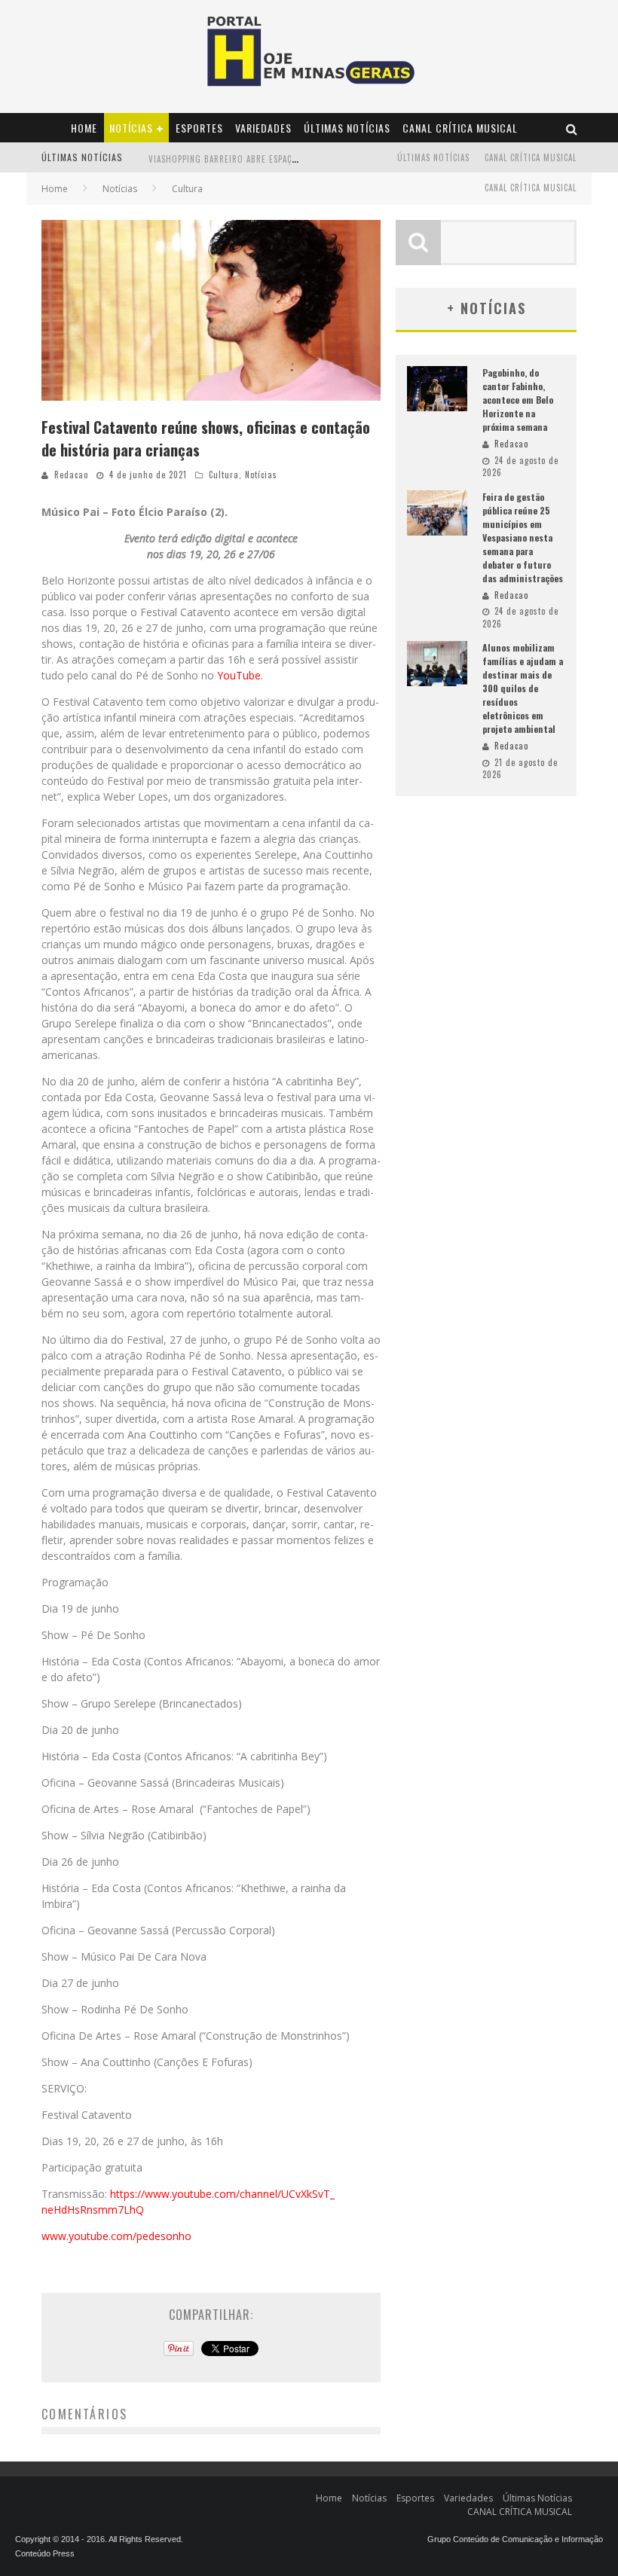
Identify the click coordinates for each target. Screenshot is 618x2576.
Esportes (199, 128)
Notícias (131, 128)
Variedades (263, 128)
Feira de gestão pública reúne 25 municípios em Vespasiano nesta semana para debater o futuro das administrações (523, 537)
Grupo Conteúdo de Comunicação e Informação (515, 2539)
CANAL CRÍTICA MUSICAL (460, 128)
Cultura (224, 475)
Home (84, 128)
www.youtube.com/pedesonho (116, 2236)
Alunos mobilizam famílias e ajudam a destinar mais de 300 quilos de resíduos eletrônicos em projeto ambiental (523, 688)
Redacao (71, 475)
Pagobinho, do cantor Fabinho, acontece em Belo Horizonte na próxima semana (518, 400)
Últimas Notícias (347, 128)
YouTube (237, 675)
